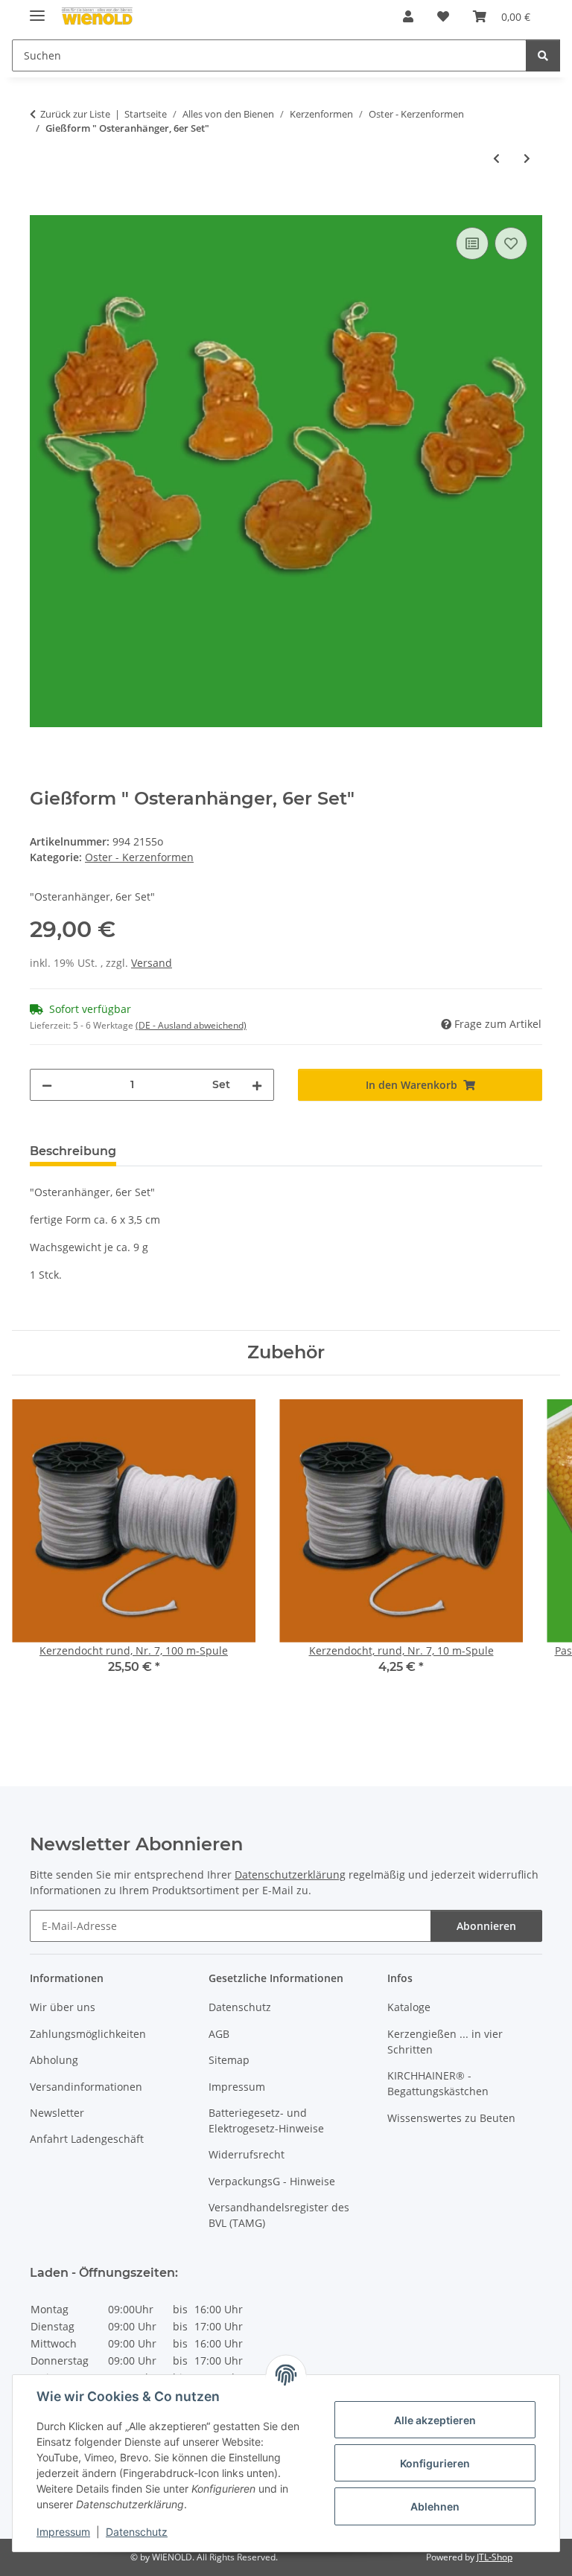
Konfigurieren (435, 2463)
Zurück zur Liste (75, 114)
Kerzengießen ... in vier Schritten (445, 2042)
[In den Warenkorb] (42, 207)
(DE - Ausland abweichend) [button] (191, 1025)
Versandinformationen (86, 2087)
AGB (219, 2034)
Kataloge (409, 2007)
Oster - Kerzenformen (139, 857)
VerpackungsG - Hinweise (272, 2181)
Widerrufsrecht (247, 2154)
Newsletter (57, 2113)
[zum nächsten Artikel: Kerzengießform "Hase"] (527, 158)
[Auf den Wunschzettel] (511, 243)
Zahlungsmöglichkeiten (88, 2034)
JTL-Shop (495, 2557)
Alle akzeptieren (435, 2420)
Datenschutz (137, 2532)
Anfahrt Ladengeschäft (87, 2139)
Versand (152, 963)
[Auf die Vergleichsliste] (472, 243)
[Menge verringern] (47, 1085)
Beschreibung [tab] (73, 1151)
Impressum (63, 2532)
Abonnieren (486, 1926)
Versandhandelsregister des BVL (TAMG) (279, 2215)
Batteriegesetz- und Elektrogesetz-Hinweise (266, 2120)
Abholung (54, 2060)
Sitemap (229, 2060)
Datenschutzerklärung (290, 1875)
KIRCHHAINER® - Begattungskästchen (438, 2083)
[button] (408, 16)
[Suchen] (543, 55)
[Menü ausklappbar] (37, 9)
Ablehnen (435, 2506)
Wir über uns (63, 2007)
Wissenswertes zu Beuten (451, 2118)
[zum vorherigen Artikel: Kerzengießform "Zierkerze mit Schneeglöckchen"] (496, 158)
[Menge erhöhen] (257, 1085)
